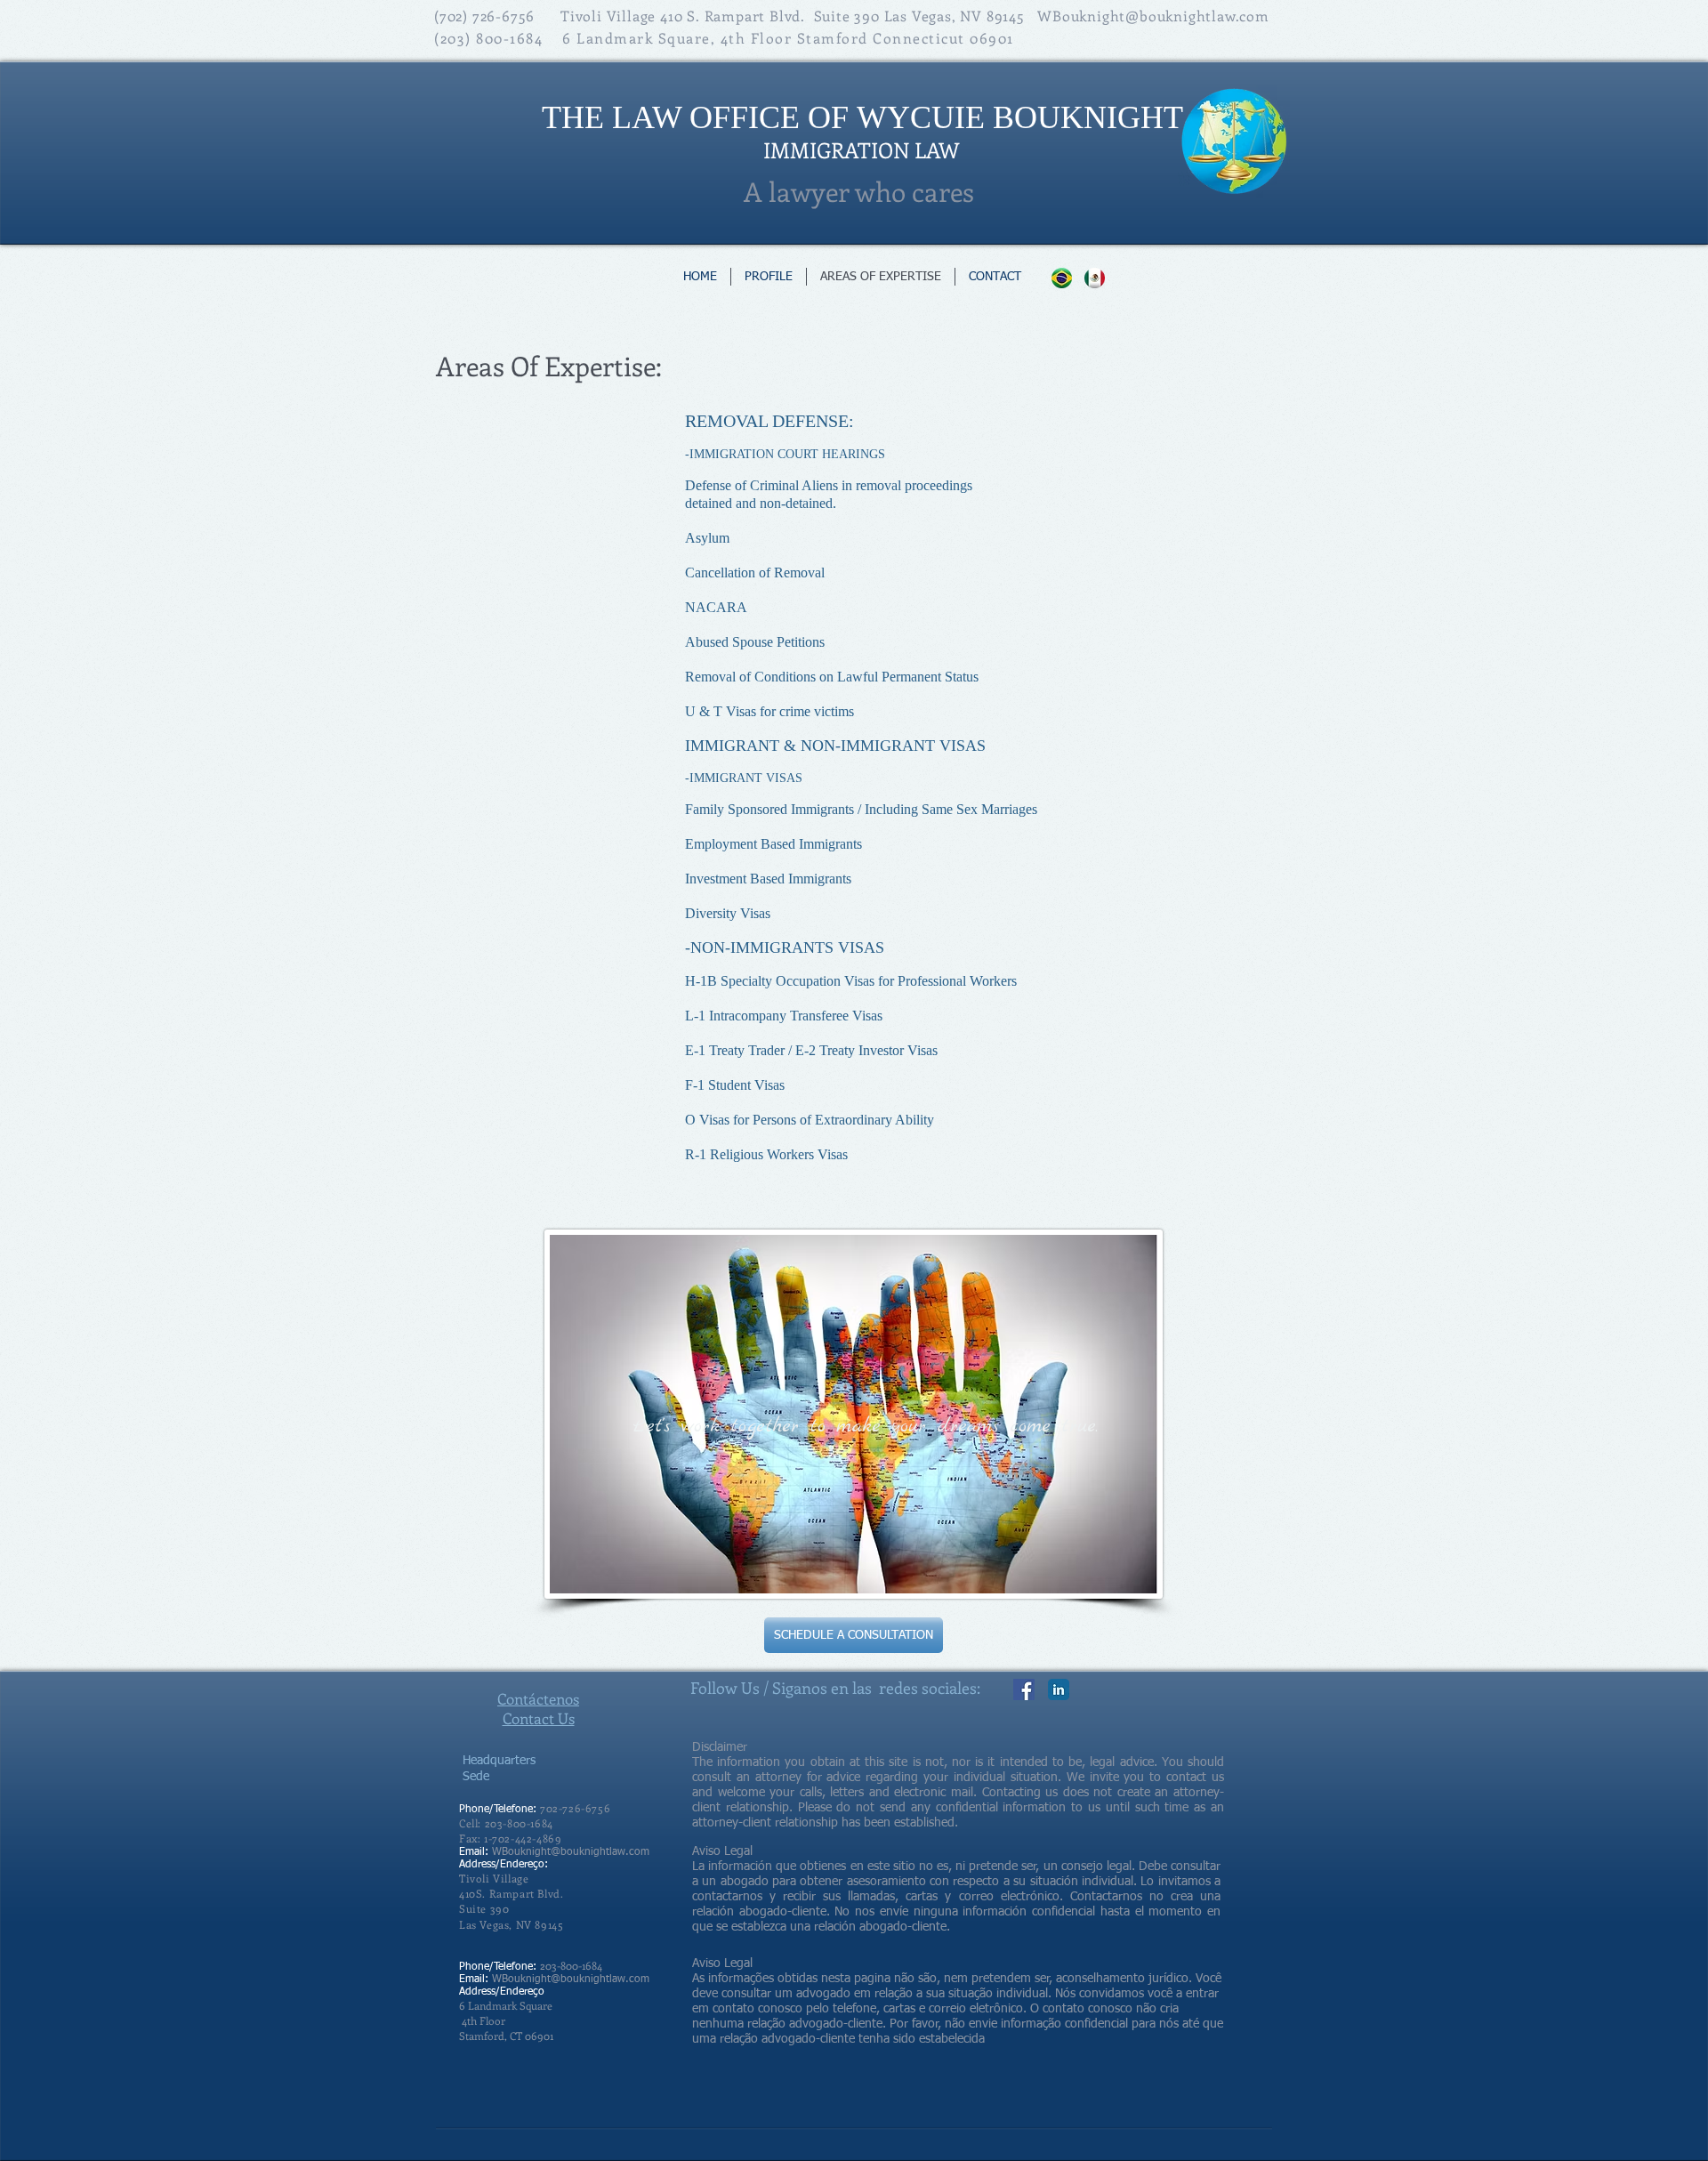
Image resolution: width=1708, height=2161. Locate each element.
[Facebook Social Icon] (1024, 1689)
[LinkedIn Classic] (1059, 1689)
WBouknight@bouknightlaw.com (1153, 16)
